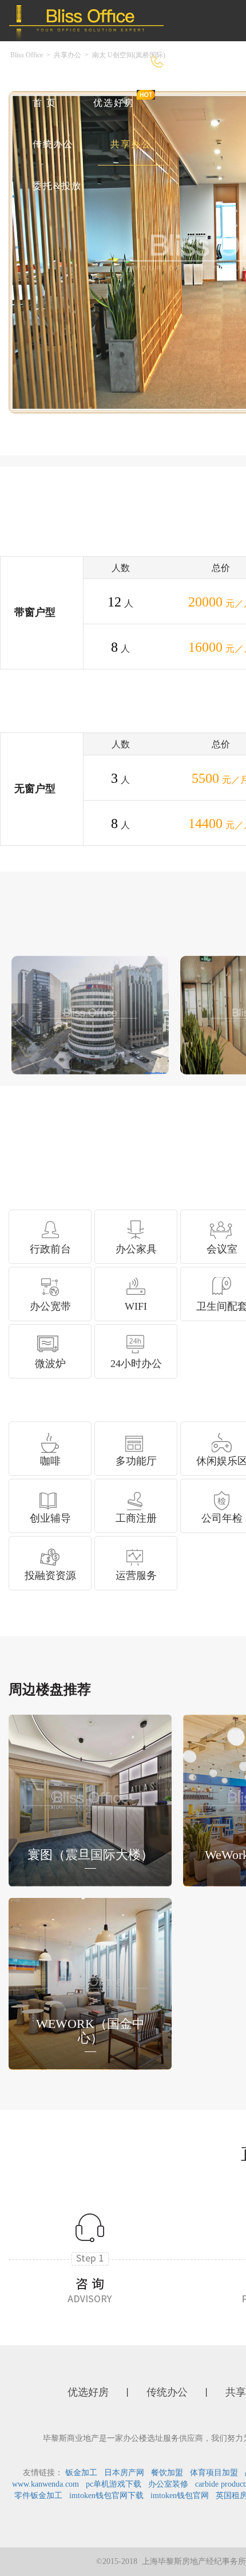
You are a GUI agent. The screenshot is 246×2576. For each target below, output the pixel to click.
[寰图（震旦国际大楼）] (90, 1799)
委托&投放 (57, 186)
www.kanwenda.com (45, 2484)
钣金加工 (81, 2473)
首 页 (45, 103)
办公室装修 (168, 2484)
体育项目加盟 (214, 2473)
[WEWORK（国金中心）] (90, 1982)
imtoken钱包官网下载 (106, 2496)
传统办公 (53, 144)
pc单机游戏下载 (114, 2484)
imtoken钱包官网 (180, 2496)
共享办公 (131, 144)
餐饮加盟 (167, 2473)
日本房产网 (124, 2473)
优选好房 (114, 103)
